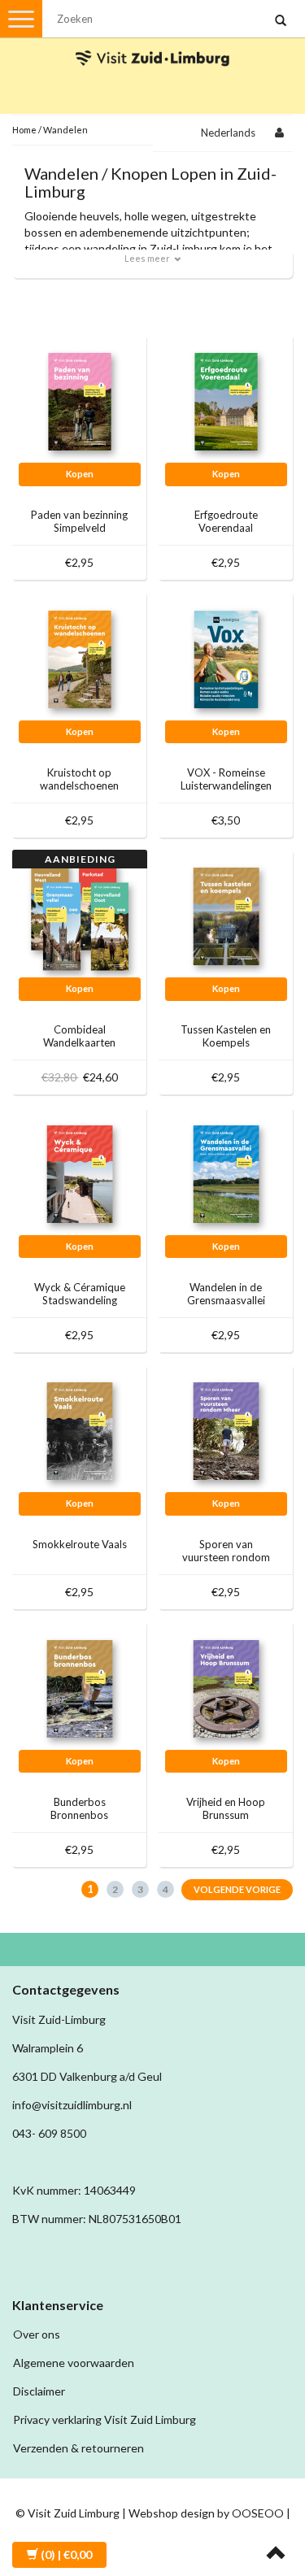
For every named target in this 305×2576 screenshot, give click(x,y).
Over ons (37, 2334)
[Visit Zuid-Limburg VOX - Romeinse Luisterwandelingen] (226, 658)
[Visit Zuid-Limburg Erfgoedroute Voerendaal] (226, 400)
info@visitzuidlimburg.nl (72, 2105)
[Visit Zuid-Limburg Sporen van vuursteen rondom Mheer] (226, 1430)
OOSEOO (258, 2513)
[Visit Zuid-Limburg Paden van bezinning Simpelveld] (80, 400)
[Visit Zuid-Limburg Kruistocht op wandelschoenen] (80, 658)
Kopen (80, 474)
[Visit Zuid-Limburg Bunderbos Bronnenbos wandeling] (80, 1688)
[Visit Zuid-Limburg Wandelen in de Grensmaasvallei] (226, 1173)
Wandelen (65, 130)
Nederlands (228, 133)
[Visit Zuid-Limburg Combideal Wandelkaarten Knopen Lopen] (80, 915)
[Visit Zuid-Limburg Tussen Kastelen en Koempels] (226, 915)
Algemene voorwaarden (74, 2363)
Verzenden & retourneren (78, 2448)
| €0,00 (66, 2554)
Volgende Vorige (237, 1889)
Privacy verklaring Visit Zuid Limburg (105, 2419)
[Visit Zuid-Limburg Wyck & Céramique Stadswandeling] (80, 1173)
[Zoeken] (281, 21)
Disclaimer (39, 2391)
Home (24, 130)
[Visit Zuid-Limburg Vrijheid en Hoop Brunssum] (226, 1688)
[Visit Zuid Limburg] (153, 44)
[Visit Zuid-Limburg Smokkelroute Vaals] (80, 1430)
